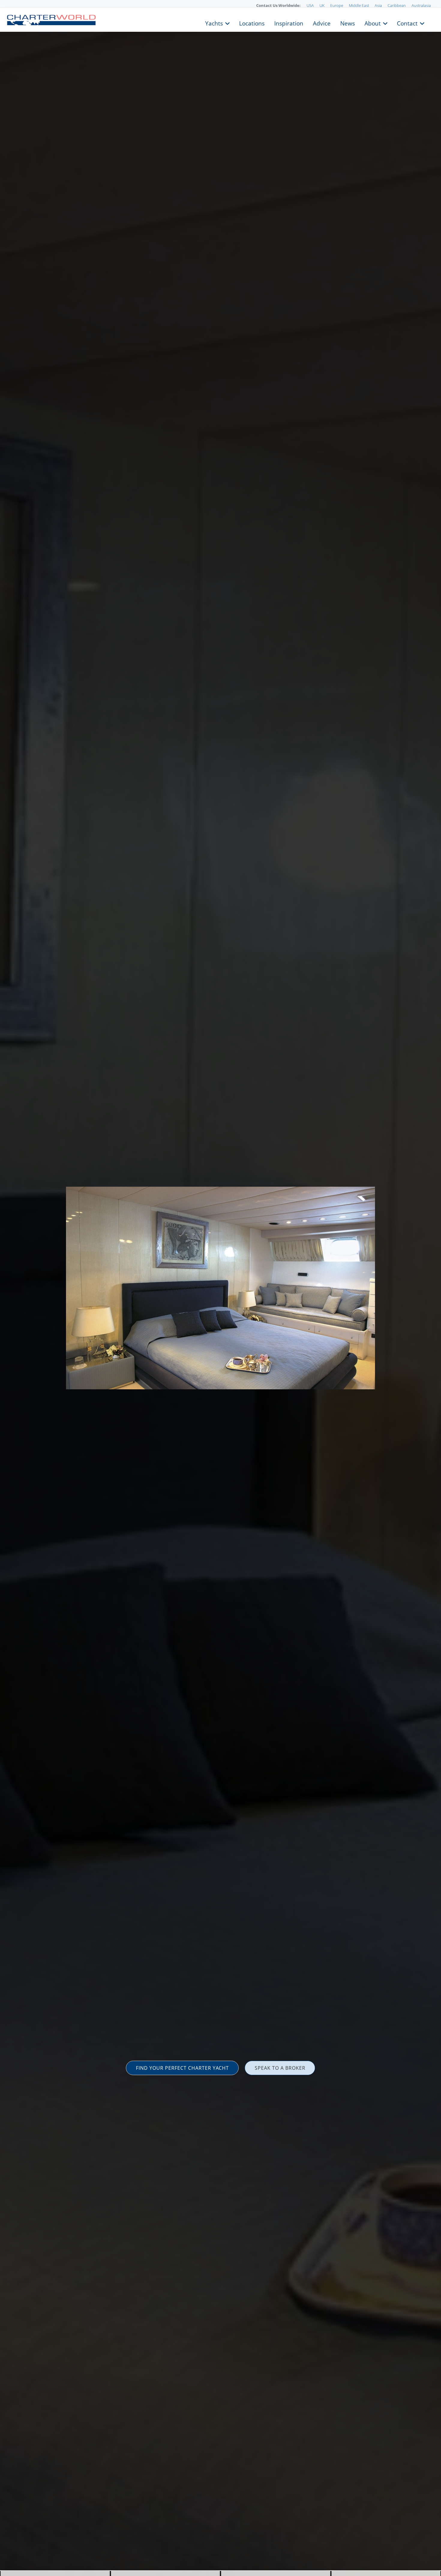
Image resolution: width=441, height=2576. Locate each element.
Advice (322, 23)
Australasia (421, 5)
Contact (407, 23)
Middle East (359, 5)
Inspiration (289, 23)
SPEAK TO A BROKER (280, 2068)
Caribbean (397, 5)
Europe (337, 5)
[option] (220, 1288)
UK (322, 5)
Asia (378, 5)
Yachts (214, 23)
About (373, 23)
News (348, 23)
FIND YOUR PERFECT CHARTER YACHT (182, 2068)
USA (310, 5)
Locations (252, 23)
